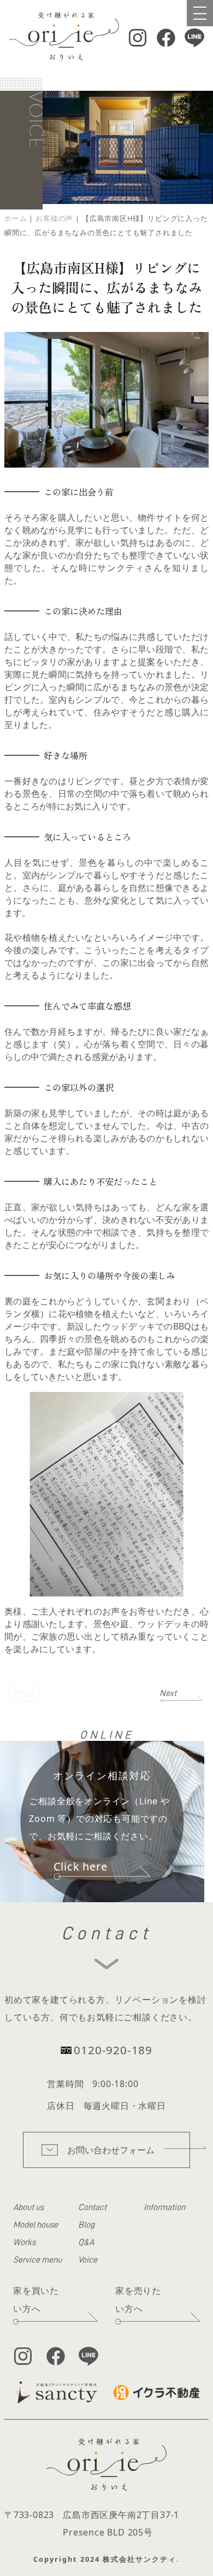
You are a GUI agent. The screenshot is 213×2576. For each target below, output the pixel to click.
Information (164, 2207)
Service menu (37, 2260)
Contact (92, 2207)
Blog (86, 2225)
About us (28, 2207)
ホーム (16, 218)
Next (168, 1693)
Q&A (86, 2242)
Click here (81, 1866)
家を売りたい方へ (138, 2300)
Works (24, 2242)
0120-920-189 (113, 2050)
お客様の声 (54, 218)
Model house (35, 2225)
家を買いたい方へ (36, 2300)
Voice (88, 2260)
